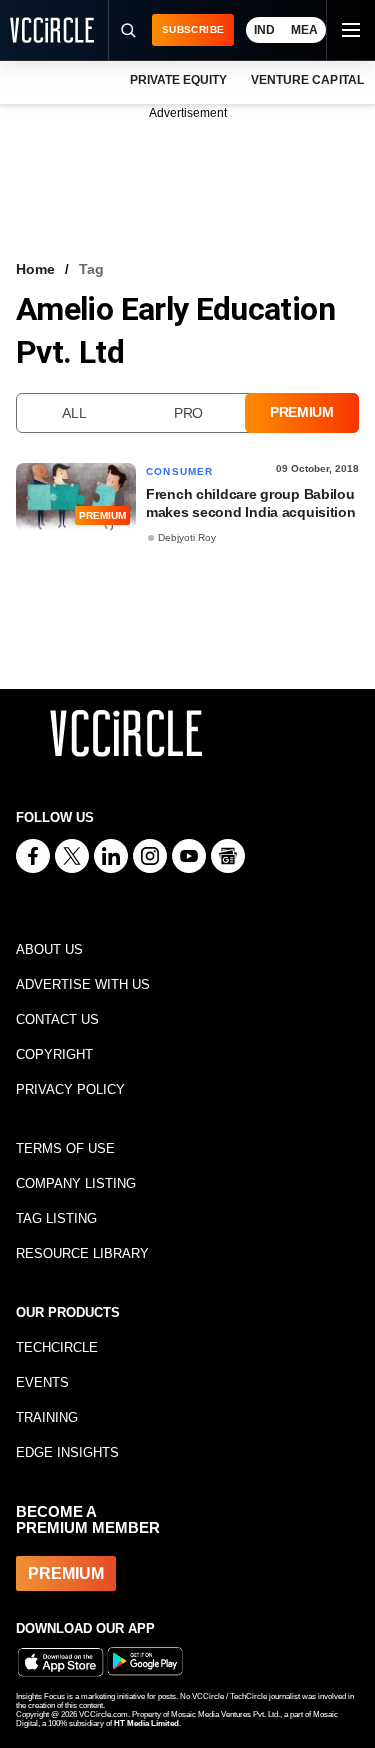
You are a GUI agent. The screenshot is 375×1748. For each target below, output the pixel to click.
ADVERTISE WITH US (83, 984)
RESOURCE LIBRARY (82, 1253)
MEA (304, 30)
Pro (188, 413)
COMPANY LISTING (76, 1183)
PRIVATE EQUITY (178, 80)
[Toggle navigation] (350, 30)
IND (264, 30)
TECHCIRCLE (57, 1347)
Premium (302, 412)
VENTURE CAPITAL (307, 80)
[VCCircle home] (52, 30)
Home (35, 269)
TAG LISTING (56, 1218)
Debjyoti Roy (187, 537)
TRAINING (47, 1417)
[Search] (127, 30)
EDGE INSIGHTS (67, 1452)
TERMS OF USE (65, 1148)
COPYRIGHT (54, 1054)
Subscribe (193, 29)
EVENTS (42, 1382)
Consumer (180, 471)
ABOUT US (49, 949)
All (74, 413)
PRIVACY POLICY (70, 1089)
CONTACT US (57, 1019)
